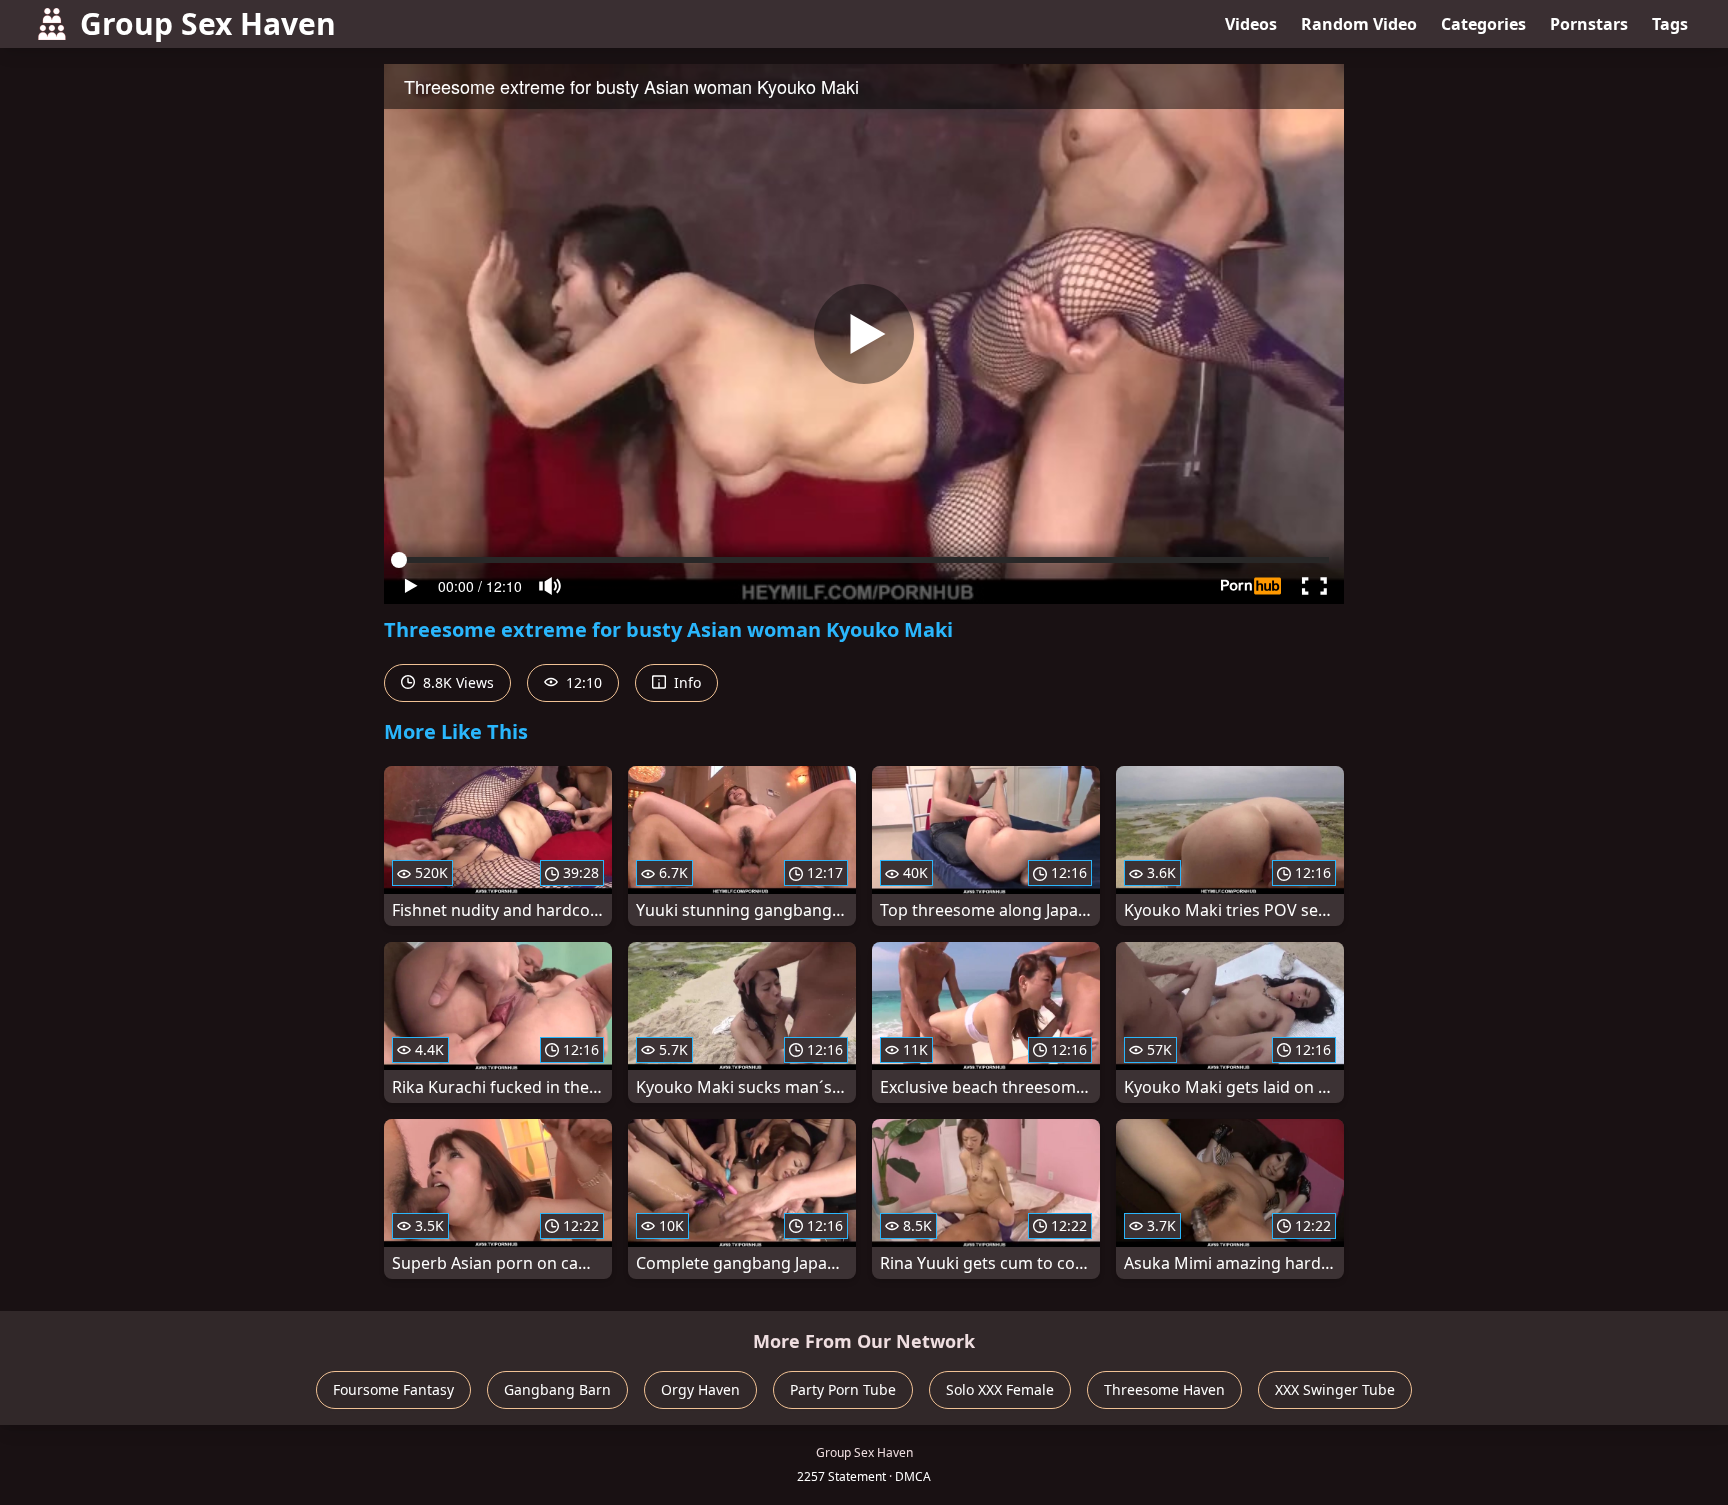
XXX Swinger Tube (1335, 1389)
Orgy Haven (700, 1389)
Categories (1483, 24)
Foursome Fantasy (393, 1389)
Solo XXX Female (1000, 1389)
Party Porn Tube (843, 1389)
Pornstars (1589, 24)
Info (685, 682)
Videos (1251, 24)
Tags (1670, 24)
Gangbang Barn (557, 1389)
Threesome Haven (1164, 1389)
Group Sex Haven (208, 23)
